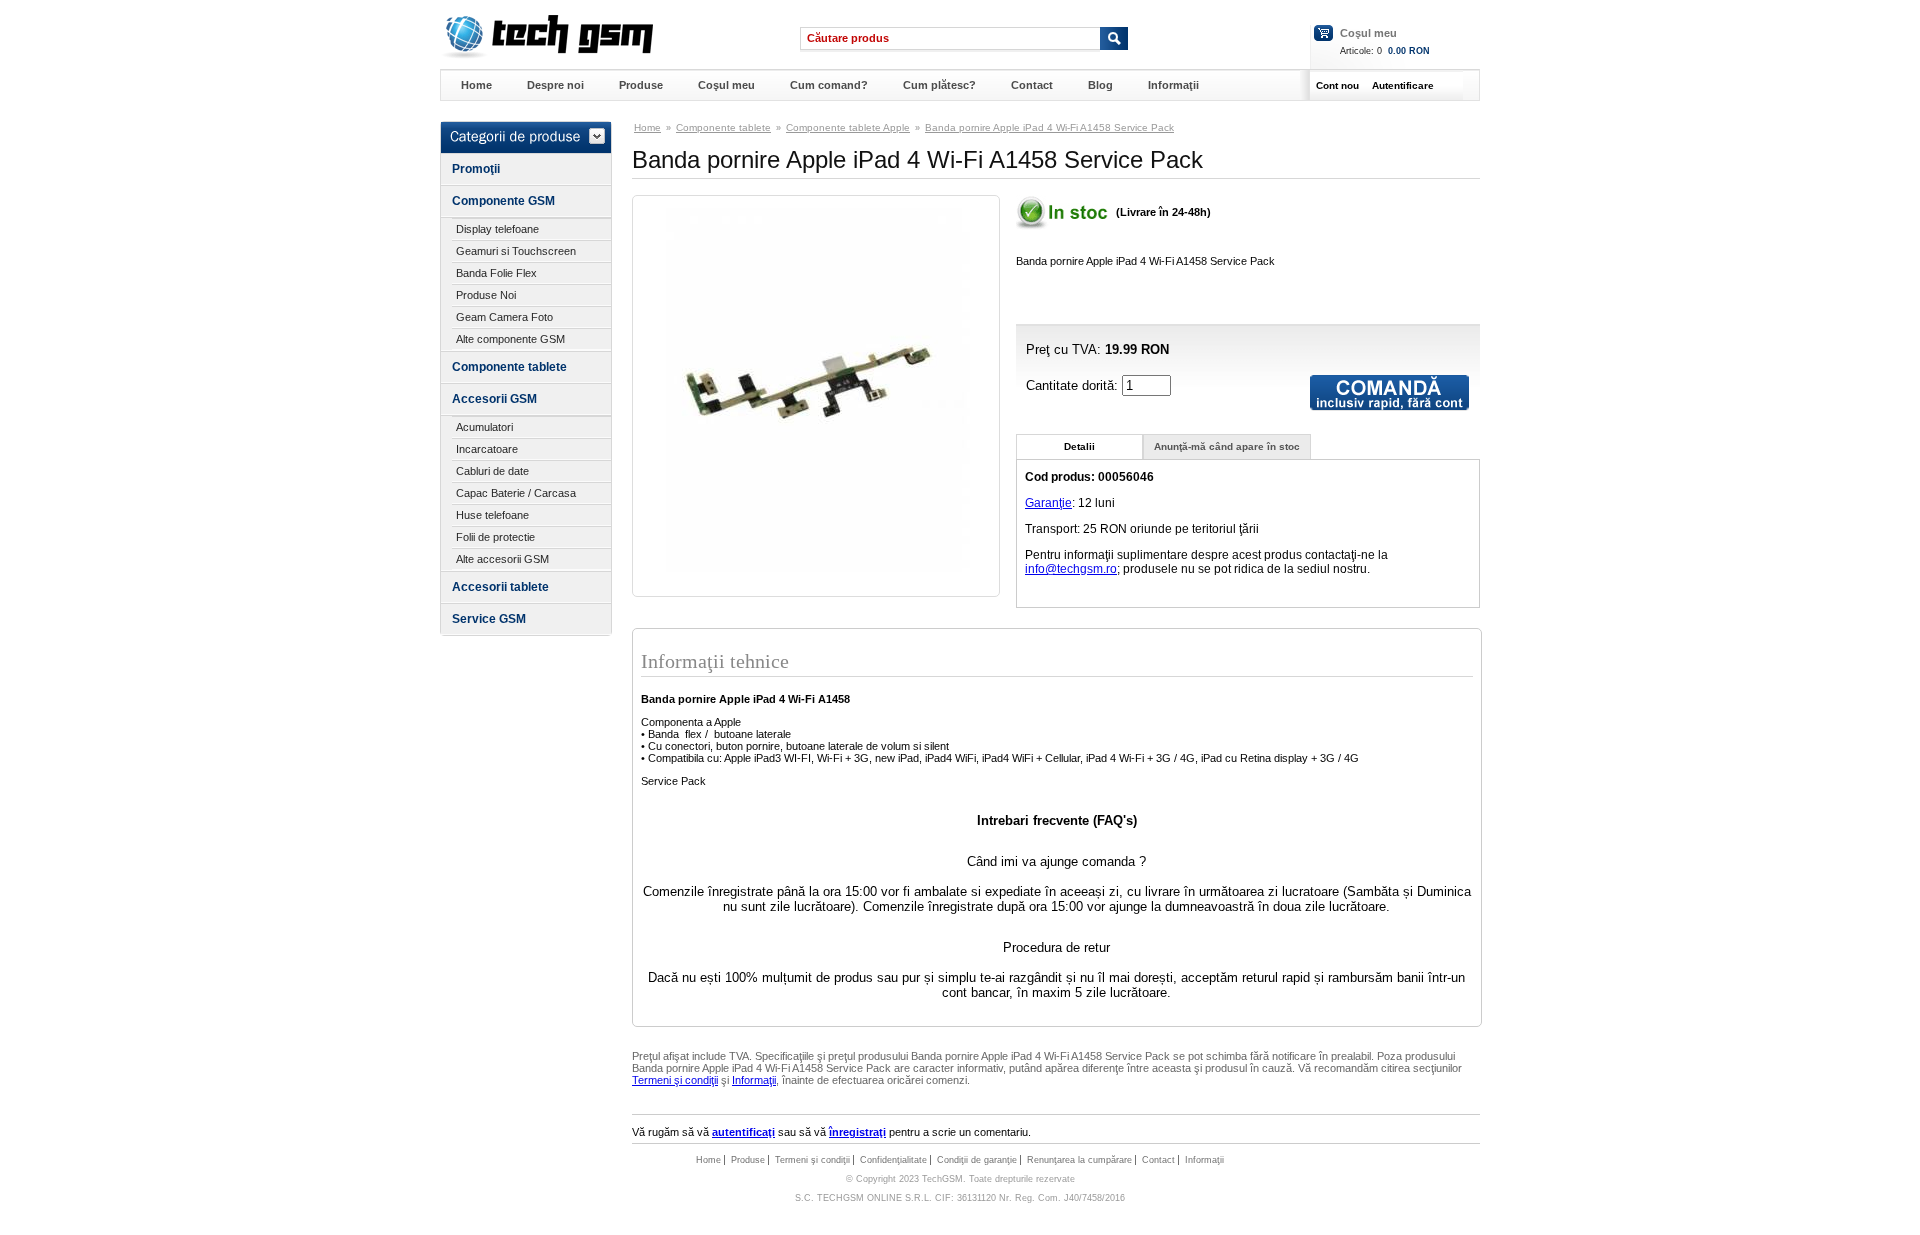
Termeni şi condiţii (675, 1080)
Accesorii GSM (494, 399)
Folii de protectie (495, 537)
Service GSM (489, 619)
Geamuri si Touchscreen (516, 251)
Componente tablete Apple (848, 127)
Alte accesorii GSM (502, 559)
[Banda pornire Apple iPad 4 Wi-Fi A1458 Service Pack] (816, 568)
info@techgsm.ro (1071, 569)
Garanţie (1048, 503)
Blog (1100, 85)
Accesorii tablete (500, 587)
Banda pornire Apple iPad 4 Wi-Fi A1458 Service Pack (1049, 127)
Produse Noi (486, 295)
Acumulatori (484, 427)
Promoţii (476, 169)
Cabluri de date (492, 471)
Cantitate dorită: (1074, 385)
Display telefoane (497, 229)
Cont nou (1337, 85)
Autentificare (1403, 85)
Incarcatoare (487, 449)
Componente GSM (503, 201)
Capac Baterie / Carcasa (516, 493)
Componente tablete (509, 367)
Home (476, 85)
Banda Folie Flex (496, 273)
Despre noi (555, 85)
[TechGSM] (546, 55)
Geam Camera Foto (504, 317)
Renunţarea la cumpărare (1079, 1160)
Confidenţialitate (893, 1160)
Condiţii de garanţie (977, 1160)
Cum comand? (829, 85)
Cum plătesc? (939, 85)
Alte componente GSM (510, 339)
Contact (1032, 85)
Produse (641, 85)
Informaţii (1173, 85)
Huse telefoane (492, 515)
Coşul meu (1368, 33)
